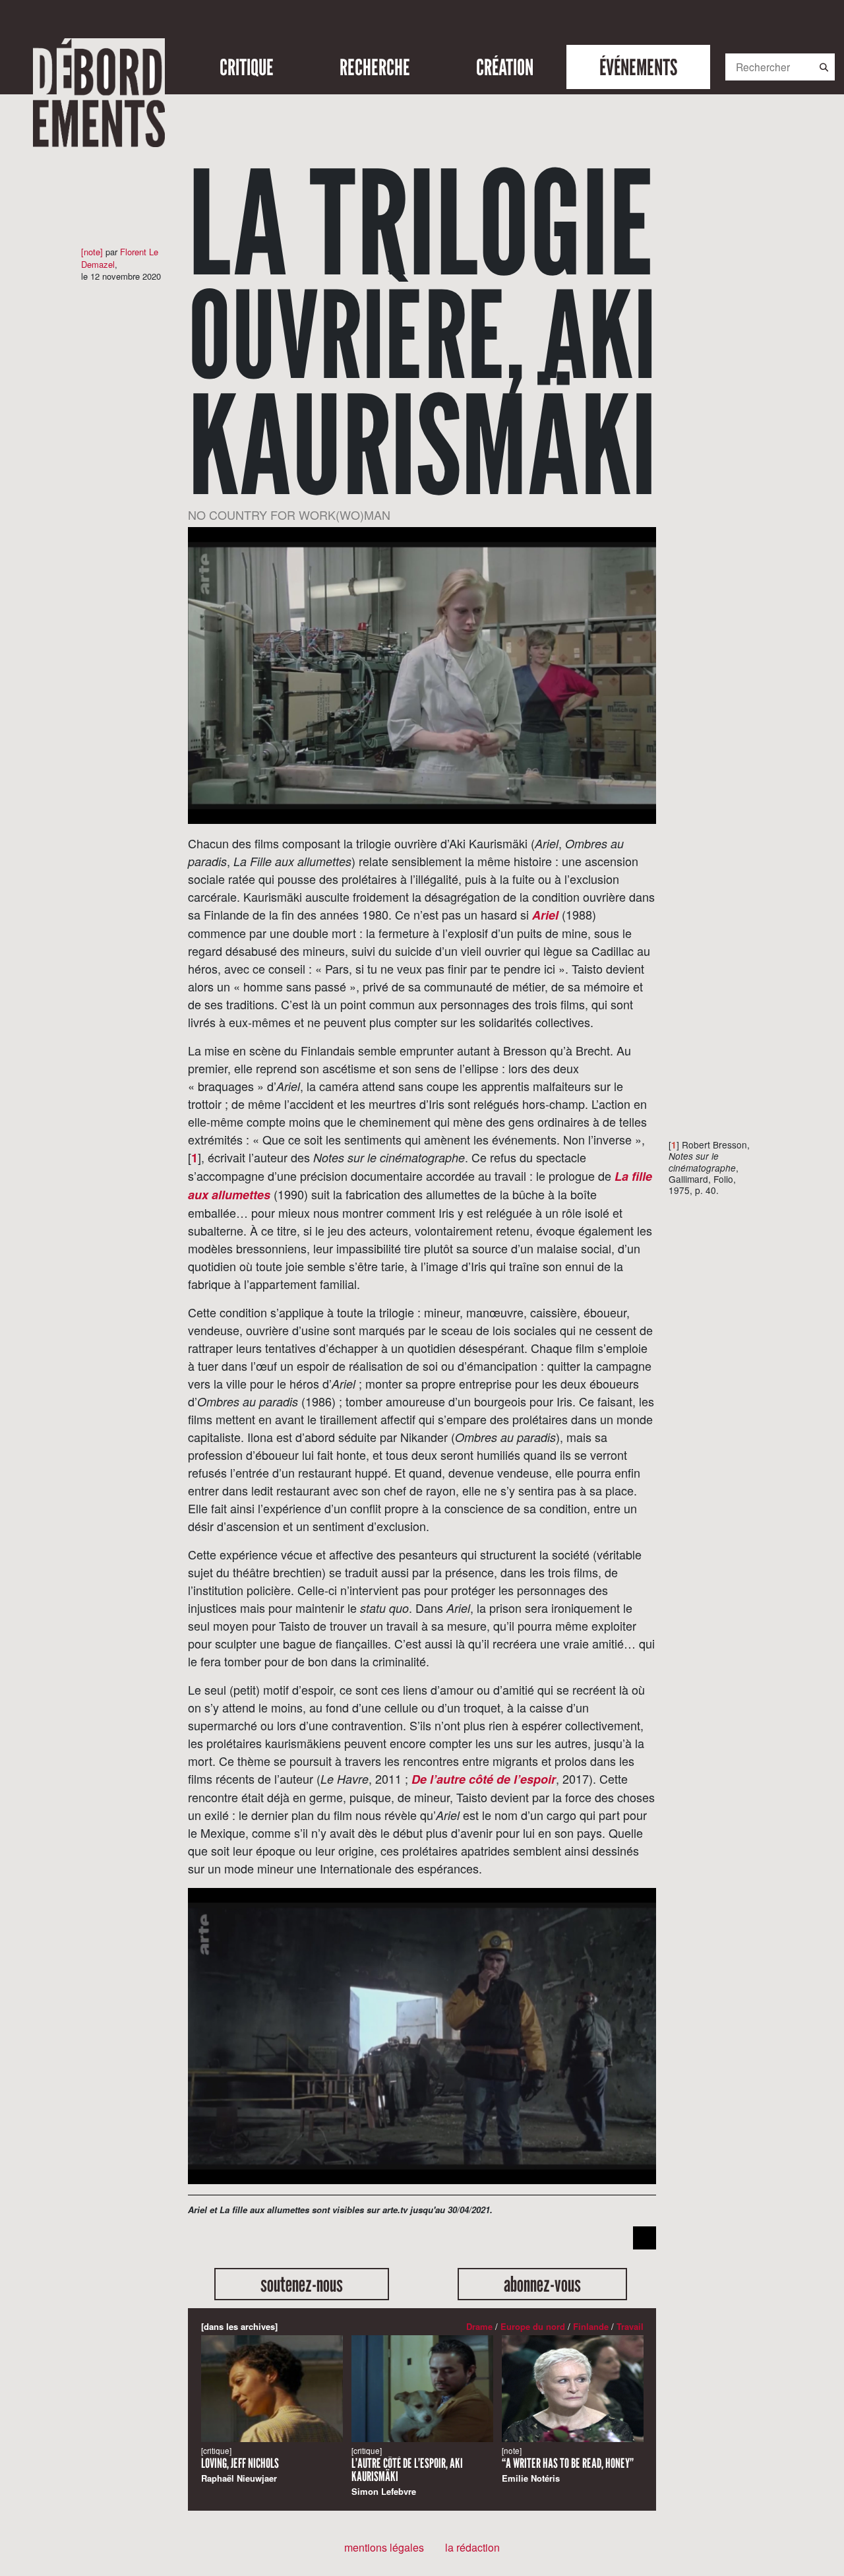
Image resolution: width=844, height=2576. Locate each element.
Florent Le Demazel (120, 258)
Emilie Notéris (568, 2465)
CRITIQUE (247, 67)
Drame (479, 2326)
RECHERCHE (375, 67)
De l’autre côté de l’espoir (484, 1779)
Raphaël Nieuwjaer (240, 2465)
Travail (630, 2326)
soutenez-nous (302, 2284)
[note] (92, 252)
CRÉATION (505, 67)
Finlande (591, 2326)
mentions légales (384, 2547)
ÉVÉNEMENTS (638, 67)
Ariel (545, 915)
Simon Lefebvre (407, 2471)
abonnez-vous (542, 2284)
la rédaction (472, 2547)
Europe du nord (533, 2326)
